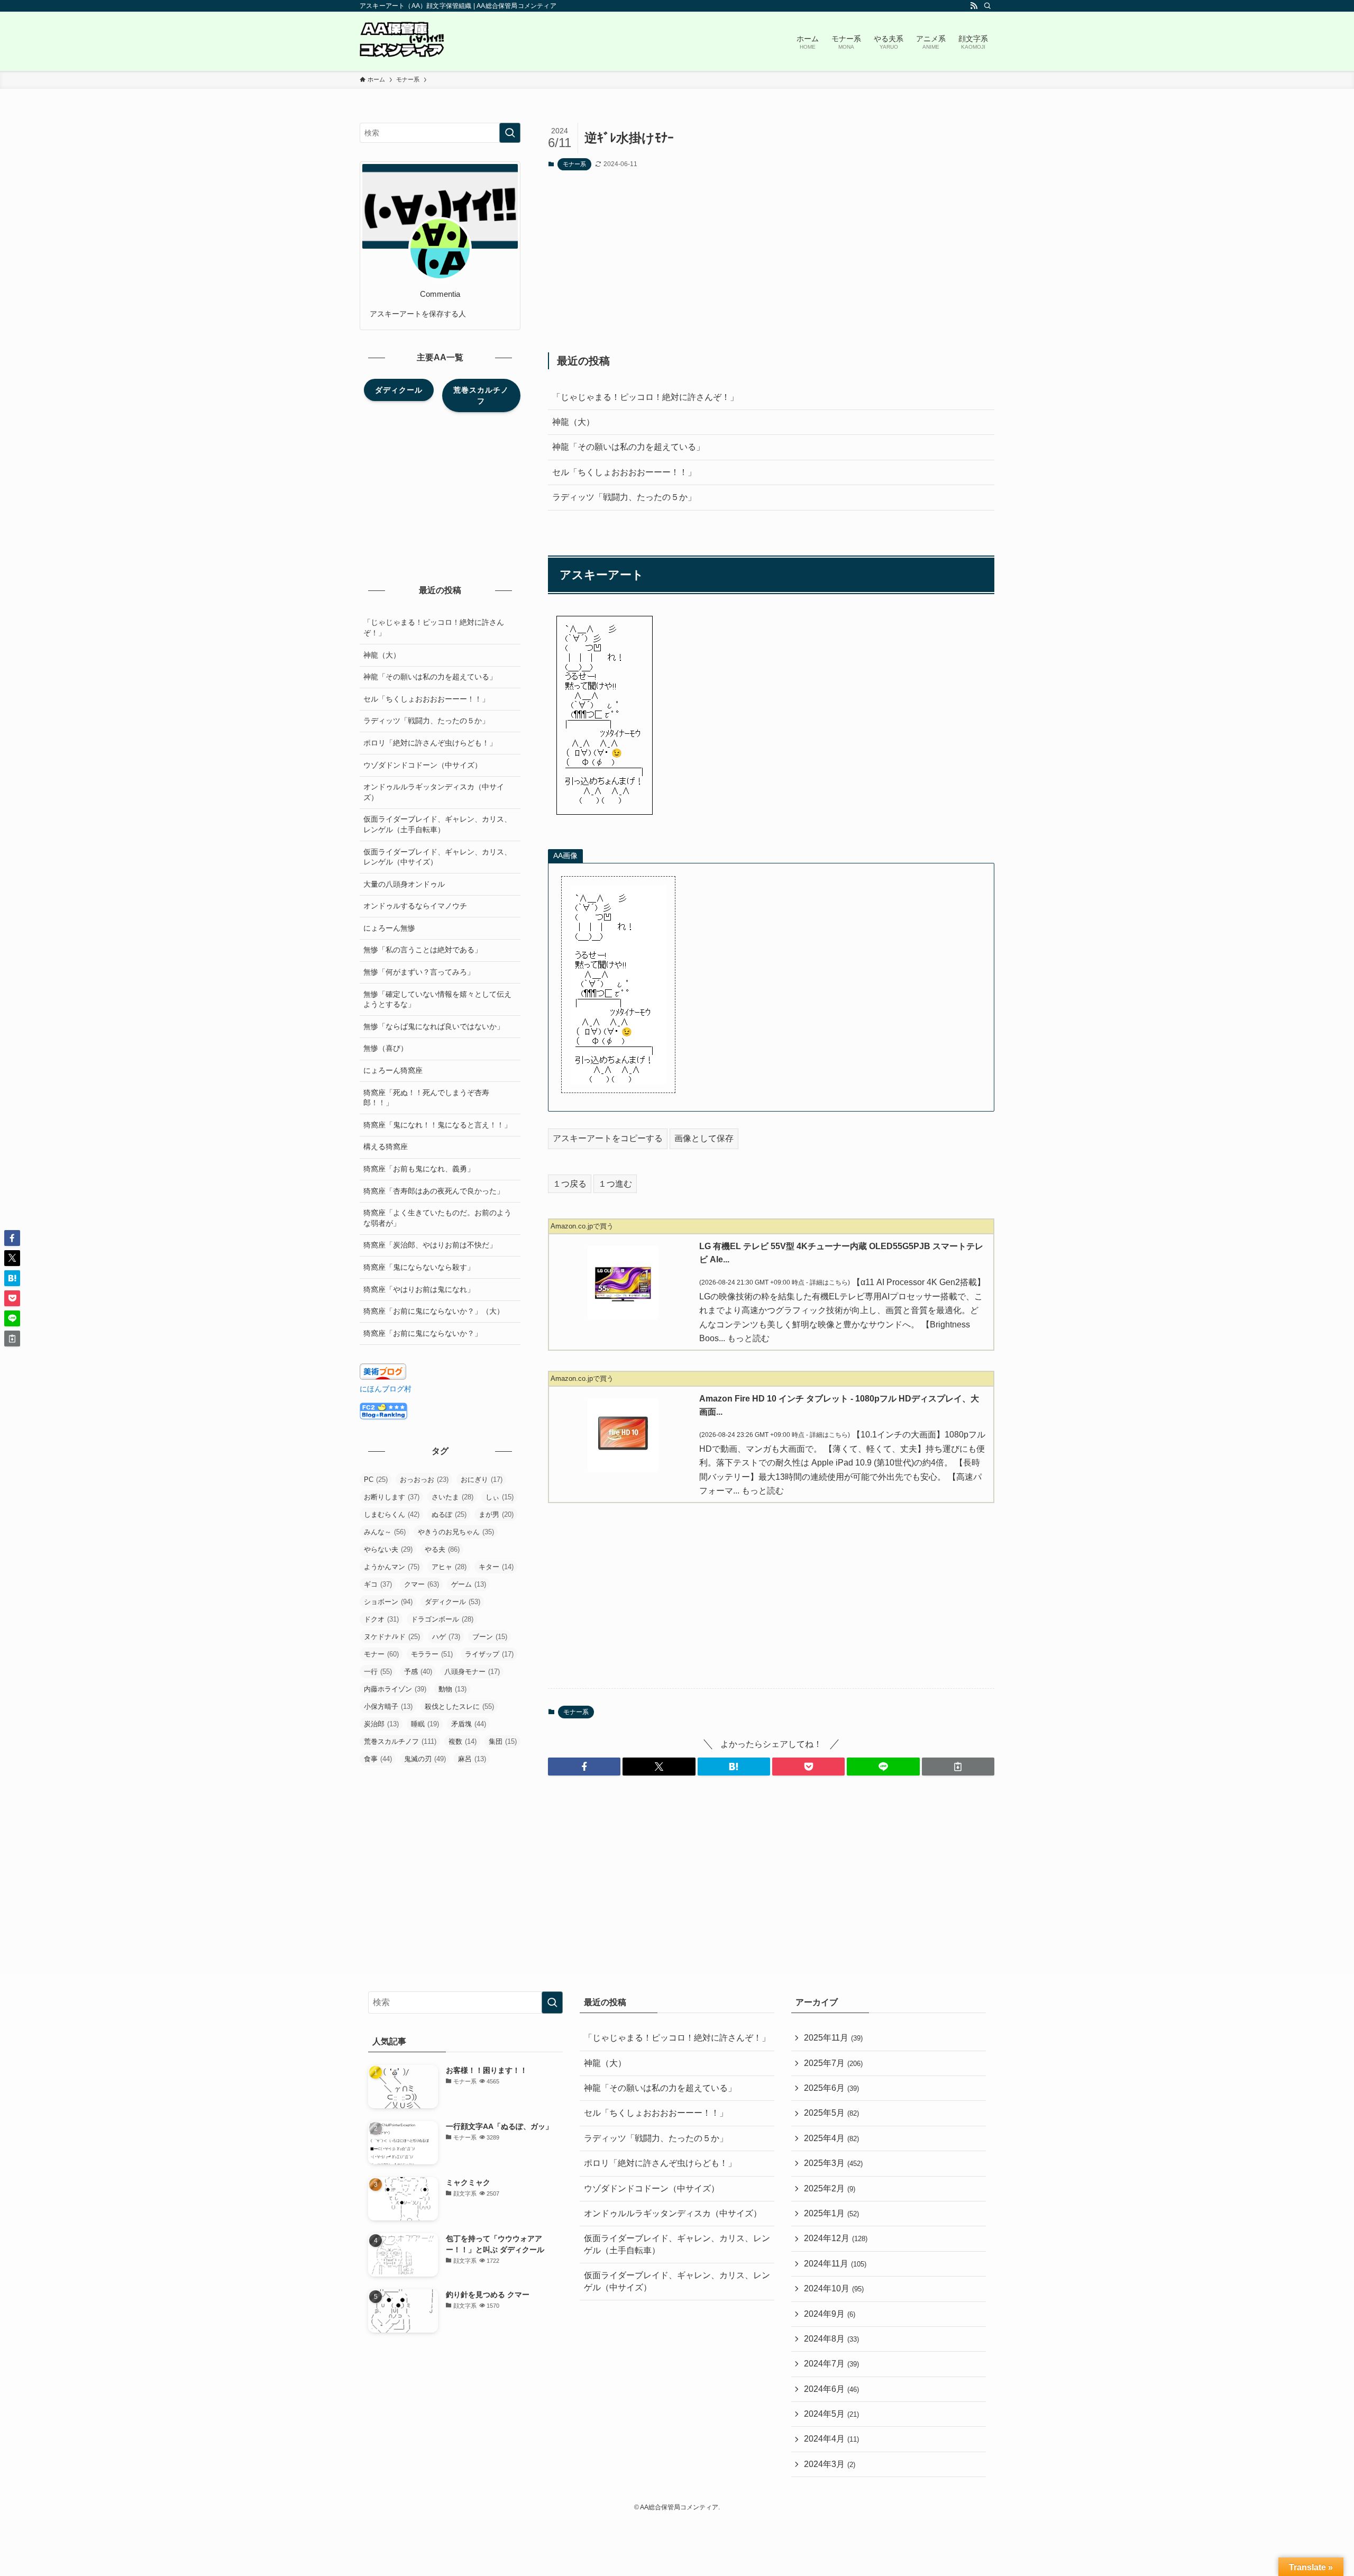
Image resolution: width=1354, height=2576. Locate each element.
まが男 (496, 1514)
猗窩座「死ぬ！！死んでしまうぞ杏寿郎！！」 (426, 1098)
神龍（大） (573, 422)
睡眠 (425, 1724)
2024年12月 (836, 2238)
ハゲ (446, 1637)
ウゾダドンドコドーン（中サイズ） (423, 765)
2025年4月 (831, 2138)
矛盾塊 (469, 1724)
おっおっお (424, 1480)
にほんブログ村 (386, 1389)
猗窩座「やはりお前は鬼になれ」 (419, 1289)
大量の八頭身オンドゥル (404, 884)
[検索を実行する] (510, 133)
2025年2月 (830, 2188)
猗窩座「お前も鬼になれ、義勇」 (419, 1169)
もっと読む (748, 1338)
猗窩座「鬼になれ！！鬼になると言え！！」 (437, 1125)
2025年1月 (831, 2213)
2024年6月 (831, 2389)
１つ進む (615, 1184)
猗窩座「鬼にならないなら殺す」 (419, 1267)
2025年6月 (831, 2088)
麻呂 (472, 1759)
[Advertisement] (771, 261)
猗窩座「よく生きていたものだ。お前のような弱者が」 (437, 1218)
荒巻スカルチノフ (400, 1741)
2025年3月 (833, 2163)
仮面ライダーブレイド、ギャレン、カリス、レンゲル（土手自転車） (437, 824)
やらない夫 (388, 1549)
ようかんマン (392, 1567)
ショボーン (388, 1602)
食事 (378, 1759)
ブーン (490, 1637)
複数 (463, 1741)
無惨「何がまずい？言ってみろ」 (419, 972)
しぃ (500, 1497)
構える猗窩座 (386, 1146)
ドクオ (381, 1619)
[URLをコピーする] (958, 1767)
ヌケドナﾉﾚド (392, 1637)
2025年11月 (833, 2038)
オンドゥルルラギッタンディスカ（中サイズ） (434, 792)
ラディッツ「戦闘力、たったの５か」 (624, 497)
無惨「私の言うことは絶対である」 (423, 950)
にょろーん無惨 (389, 928)
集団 (503, 1741)
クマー (422, 1584)
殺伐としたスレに (459, 1706)
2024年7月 (831, 2364)
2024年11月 (835, 2264)
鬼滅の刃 (425, 1759)
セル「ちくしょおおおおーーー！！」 (624, 472)
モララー (432, 1654)
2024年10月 (834, 2288)
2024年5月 (831, 2414)
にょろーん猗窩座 (393, 1070)
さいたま (452, 1497)
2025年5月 (831, 2113)
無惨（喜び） (386, 1048)
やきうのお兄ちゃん (456, 1532)
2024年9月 (830, 2314)
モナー (381, 1654)
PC (376, 1480)
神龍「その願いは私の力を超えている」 (628, 447)
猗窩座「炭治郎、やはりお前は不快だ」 (430, 1245)
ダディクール (452, 1602)
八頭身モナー (472, 1672)
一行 (378, 1672)
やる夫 (442, 1549)
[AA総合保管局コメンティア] (402, 41)
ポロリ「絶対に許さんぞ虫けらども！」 (430, 743)
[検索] (987, 6)
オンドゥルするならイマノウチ (415, 906)
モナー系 (574, 164)
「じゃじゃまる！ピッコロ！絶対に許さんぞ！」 (645, 397)
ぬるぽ (449, 1514)
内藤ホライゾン (395, 1689)
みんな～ (385, 1532)
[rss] (974, 6)
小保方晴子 (388, 1706)
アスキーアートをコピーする (608, 1138)
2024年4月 (831, 2439)
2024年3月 (830, 2464)
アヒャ (449, 1567)
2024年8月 (831, 2339)
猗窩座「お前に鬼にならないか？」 (423, 1333)
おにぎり (482, 1480)
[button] (584, 1767)
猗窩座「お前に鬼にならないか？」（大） (434, 1311)
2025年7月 (833, 2063)
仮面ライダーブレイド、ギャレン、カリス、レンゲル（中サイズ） (437, 857)
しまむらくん (392, 1514)
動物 (452, 1689)
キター (496, 1567)
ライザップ (489, 1654)
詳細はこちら (829, 1282)
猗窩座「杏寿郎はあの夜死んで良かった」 (434, 1191)
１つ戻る (570, 1184)
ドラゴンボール (442, 1619)
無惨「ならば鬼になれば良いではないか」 (434, 1026)
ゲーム (469, 1584)
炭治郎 (381, 1724)
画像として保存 (704, 1138)
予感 (418, 1672)
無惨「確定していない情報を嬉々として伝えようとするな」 (437, 999)
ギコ (378, 1584)
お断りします (392, 1497)
